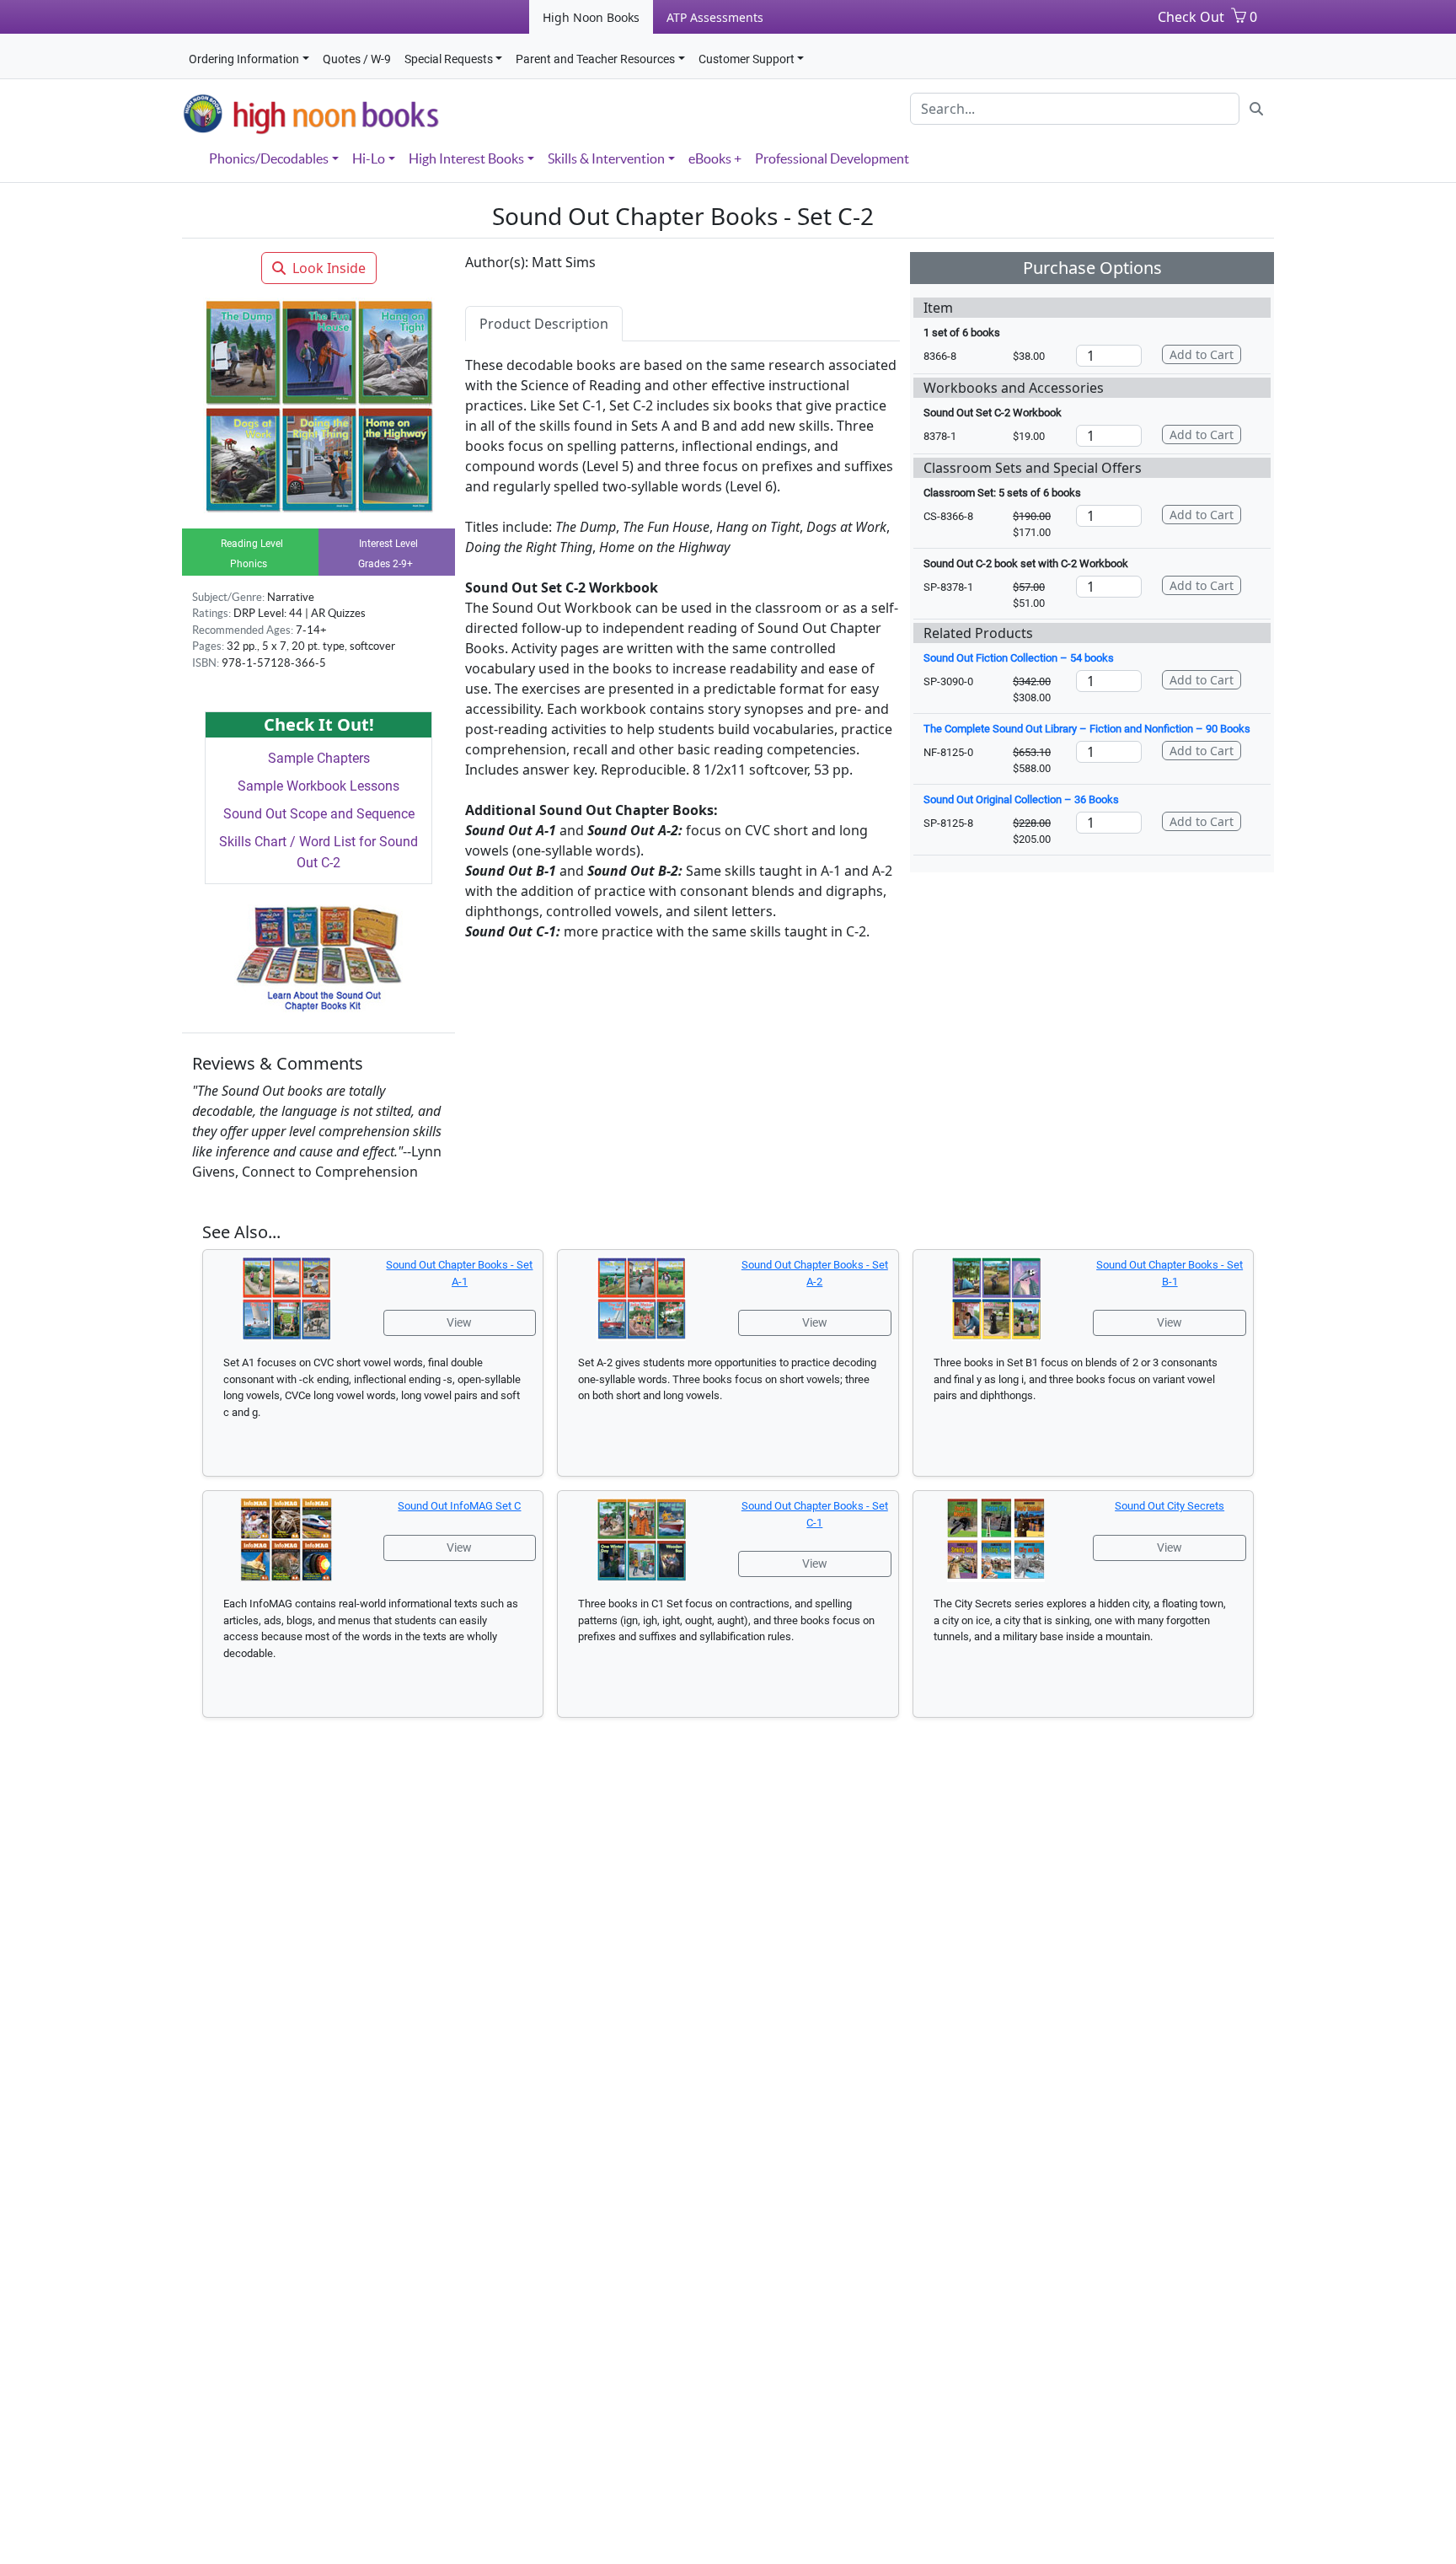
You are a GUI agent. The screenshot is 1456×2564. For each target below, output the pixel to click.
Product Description (544, 324)
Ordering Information (244, 59)
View (459, 1322)
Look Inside (329, 268)
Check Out (1191, 17)
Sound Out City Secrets (1170, 1506)
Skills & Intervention (606, 158)
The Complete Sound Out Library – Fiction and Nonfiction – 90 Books (1087, 729)
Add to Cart (1202, 354)
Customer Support (747, 59)
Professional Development (832, 158)
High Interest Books (466, 158)
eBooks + (715, 158)
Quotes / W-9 (357, 59)
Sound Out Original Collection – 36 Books (1021, 799)
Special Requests (449, 59)
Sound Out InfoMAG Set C (459, 1506)
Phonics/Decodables (269, 158)
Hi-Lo (369, 158)
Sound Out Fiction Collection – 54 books (1019, 658)
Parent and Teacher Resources (595, 59)
